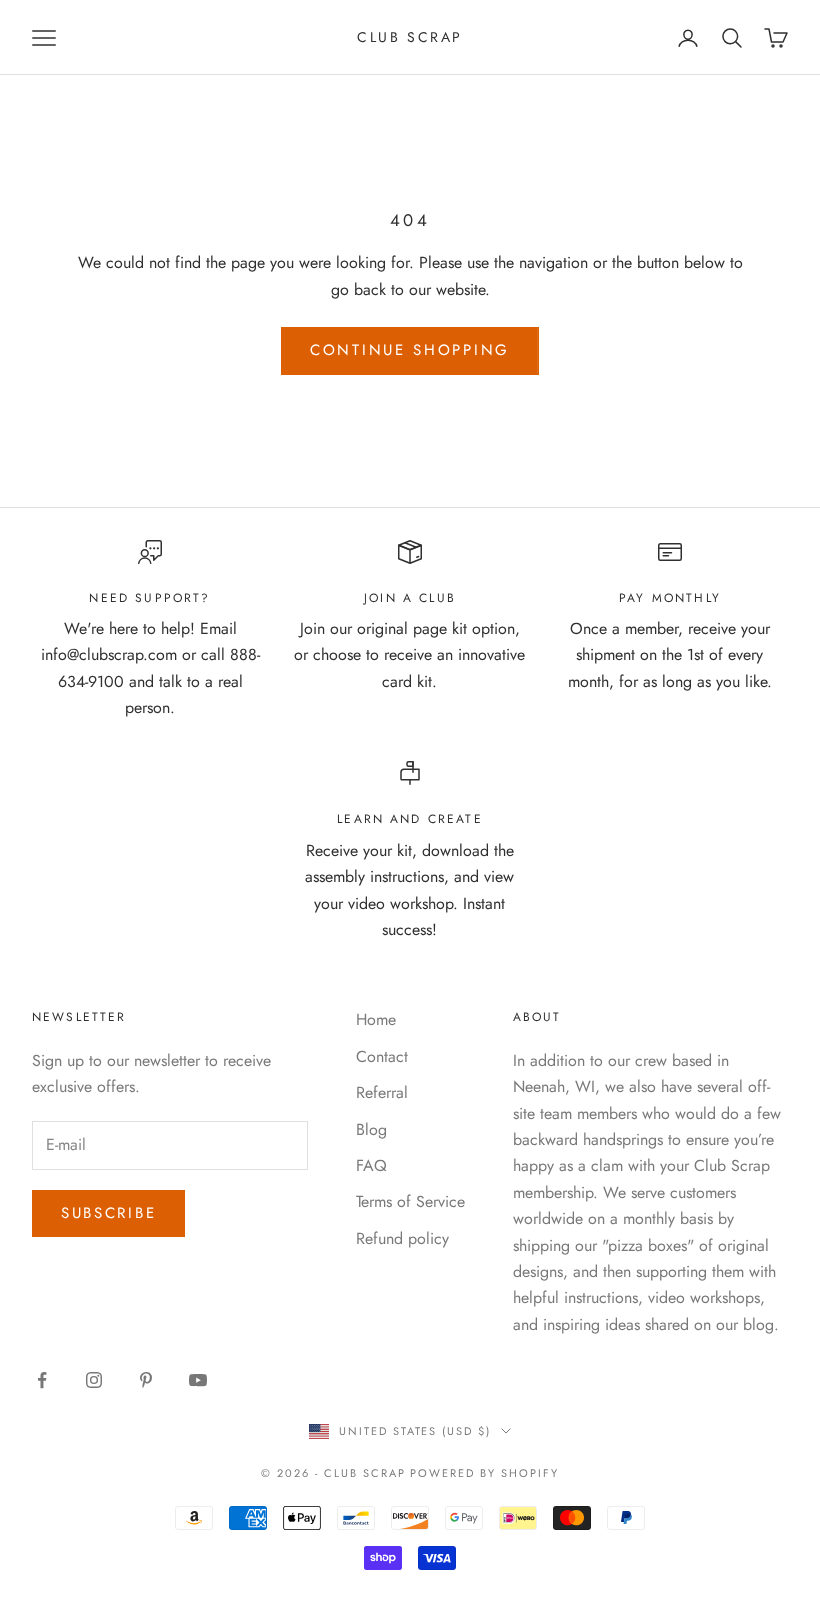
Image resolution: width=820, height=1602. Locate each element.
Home (376, 1019)
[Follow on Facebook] (42, 1380)
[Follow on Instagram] (94, 1380)
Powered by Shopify (484, 1473)
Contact (382, 1056)
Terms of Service (410, 1201)
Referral (382, 1092)
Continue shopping (410, 350)
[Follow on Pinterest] (146, 1380)
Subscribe (108, 1213)
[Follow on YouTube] (198, 1380)
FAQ (371, 1165)
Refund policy (402, 1238)
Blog (371, 1129)
